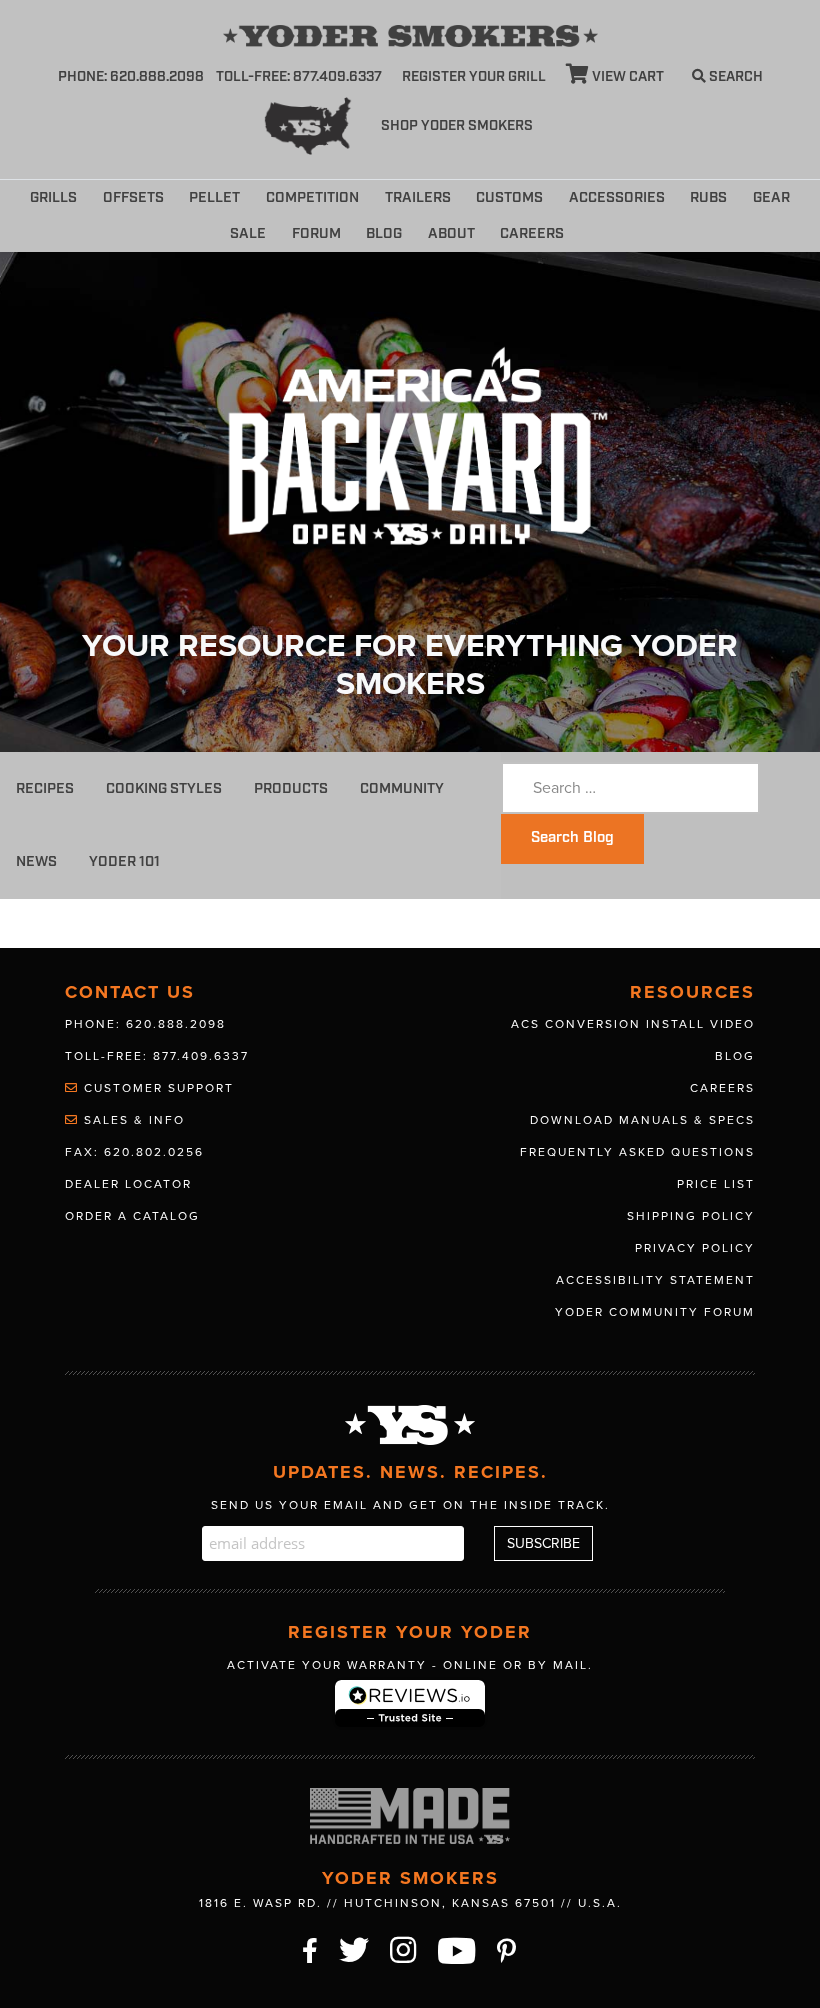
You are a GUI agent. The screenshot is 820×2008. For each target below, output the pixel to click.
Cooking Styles (164, 788)
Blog (384, 233)
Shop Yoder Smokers (457, 126)
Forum (316, 233)
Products (291, 788)
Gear (771, 197)
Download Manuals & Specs (642, 1120)
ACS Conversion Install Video (633, 1024)
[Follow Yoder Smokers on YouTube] (457, 1948)
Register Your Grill (474, 77)
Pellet (214, 197)
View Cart (626, 77)
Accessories (617, 197)
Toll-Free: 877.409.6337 (157, 1056)
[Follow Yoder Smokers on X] (355, 1948)
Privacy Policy (695, 1248)
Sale (248, 233)
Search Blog (572, 838)
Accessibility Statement (655, 1280)
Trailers (418, 197)
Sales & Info (132, 1120)
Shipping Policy (691, 1216)
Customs (509, 197)
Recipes (45, 788)
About (451, 233)
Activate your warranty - (410, 1665)
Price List (716, 1184)
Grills (53, 197)
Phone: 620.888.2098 (131, 77)
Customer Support (156, 1088)
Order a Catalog (132, 1216)
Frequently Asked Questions (637, 1152)
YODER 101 (124, 861)
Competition (312, 197)
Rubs (708, 197)
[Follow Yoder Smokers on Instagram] (404, 1948)
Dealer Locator (128, 1184)
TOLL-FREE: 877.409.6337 (299, 77)
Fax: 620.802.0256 (134, 1152)
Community (402, 788)
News (36, 861)
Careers (532, 233)
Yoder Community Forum (655, 1312)
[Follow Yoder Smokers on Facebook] (311, 1948)
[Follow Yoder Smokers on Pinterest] (507, 1948)
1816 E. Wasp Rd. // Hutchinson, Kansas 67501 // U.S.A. (410, 1903)
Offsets (133, 197)
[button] (590, 230)
